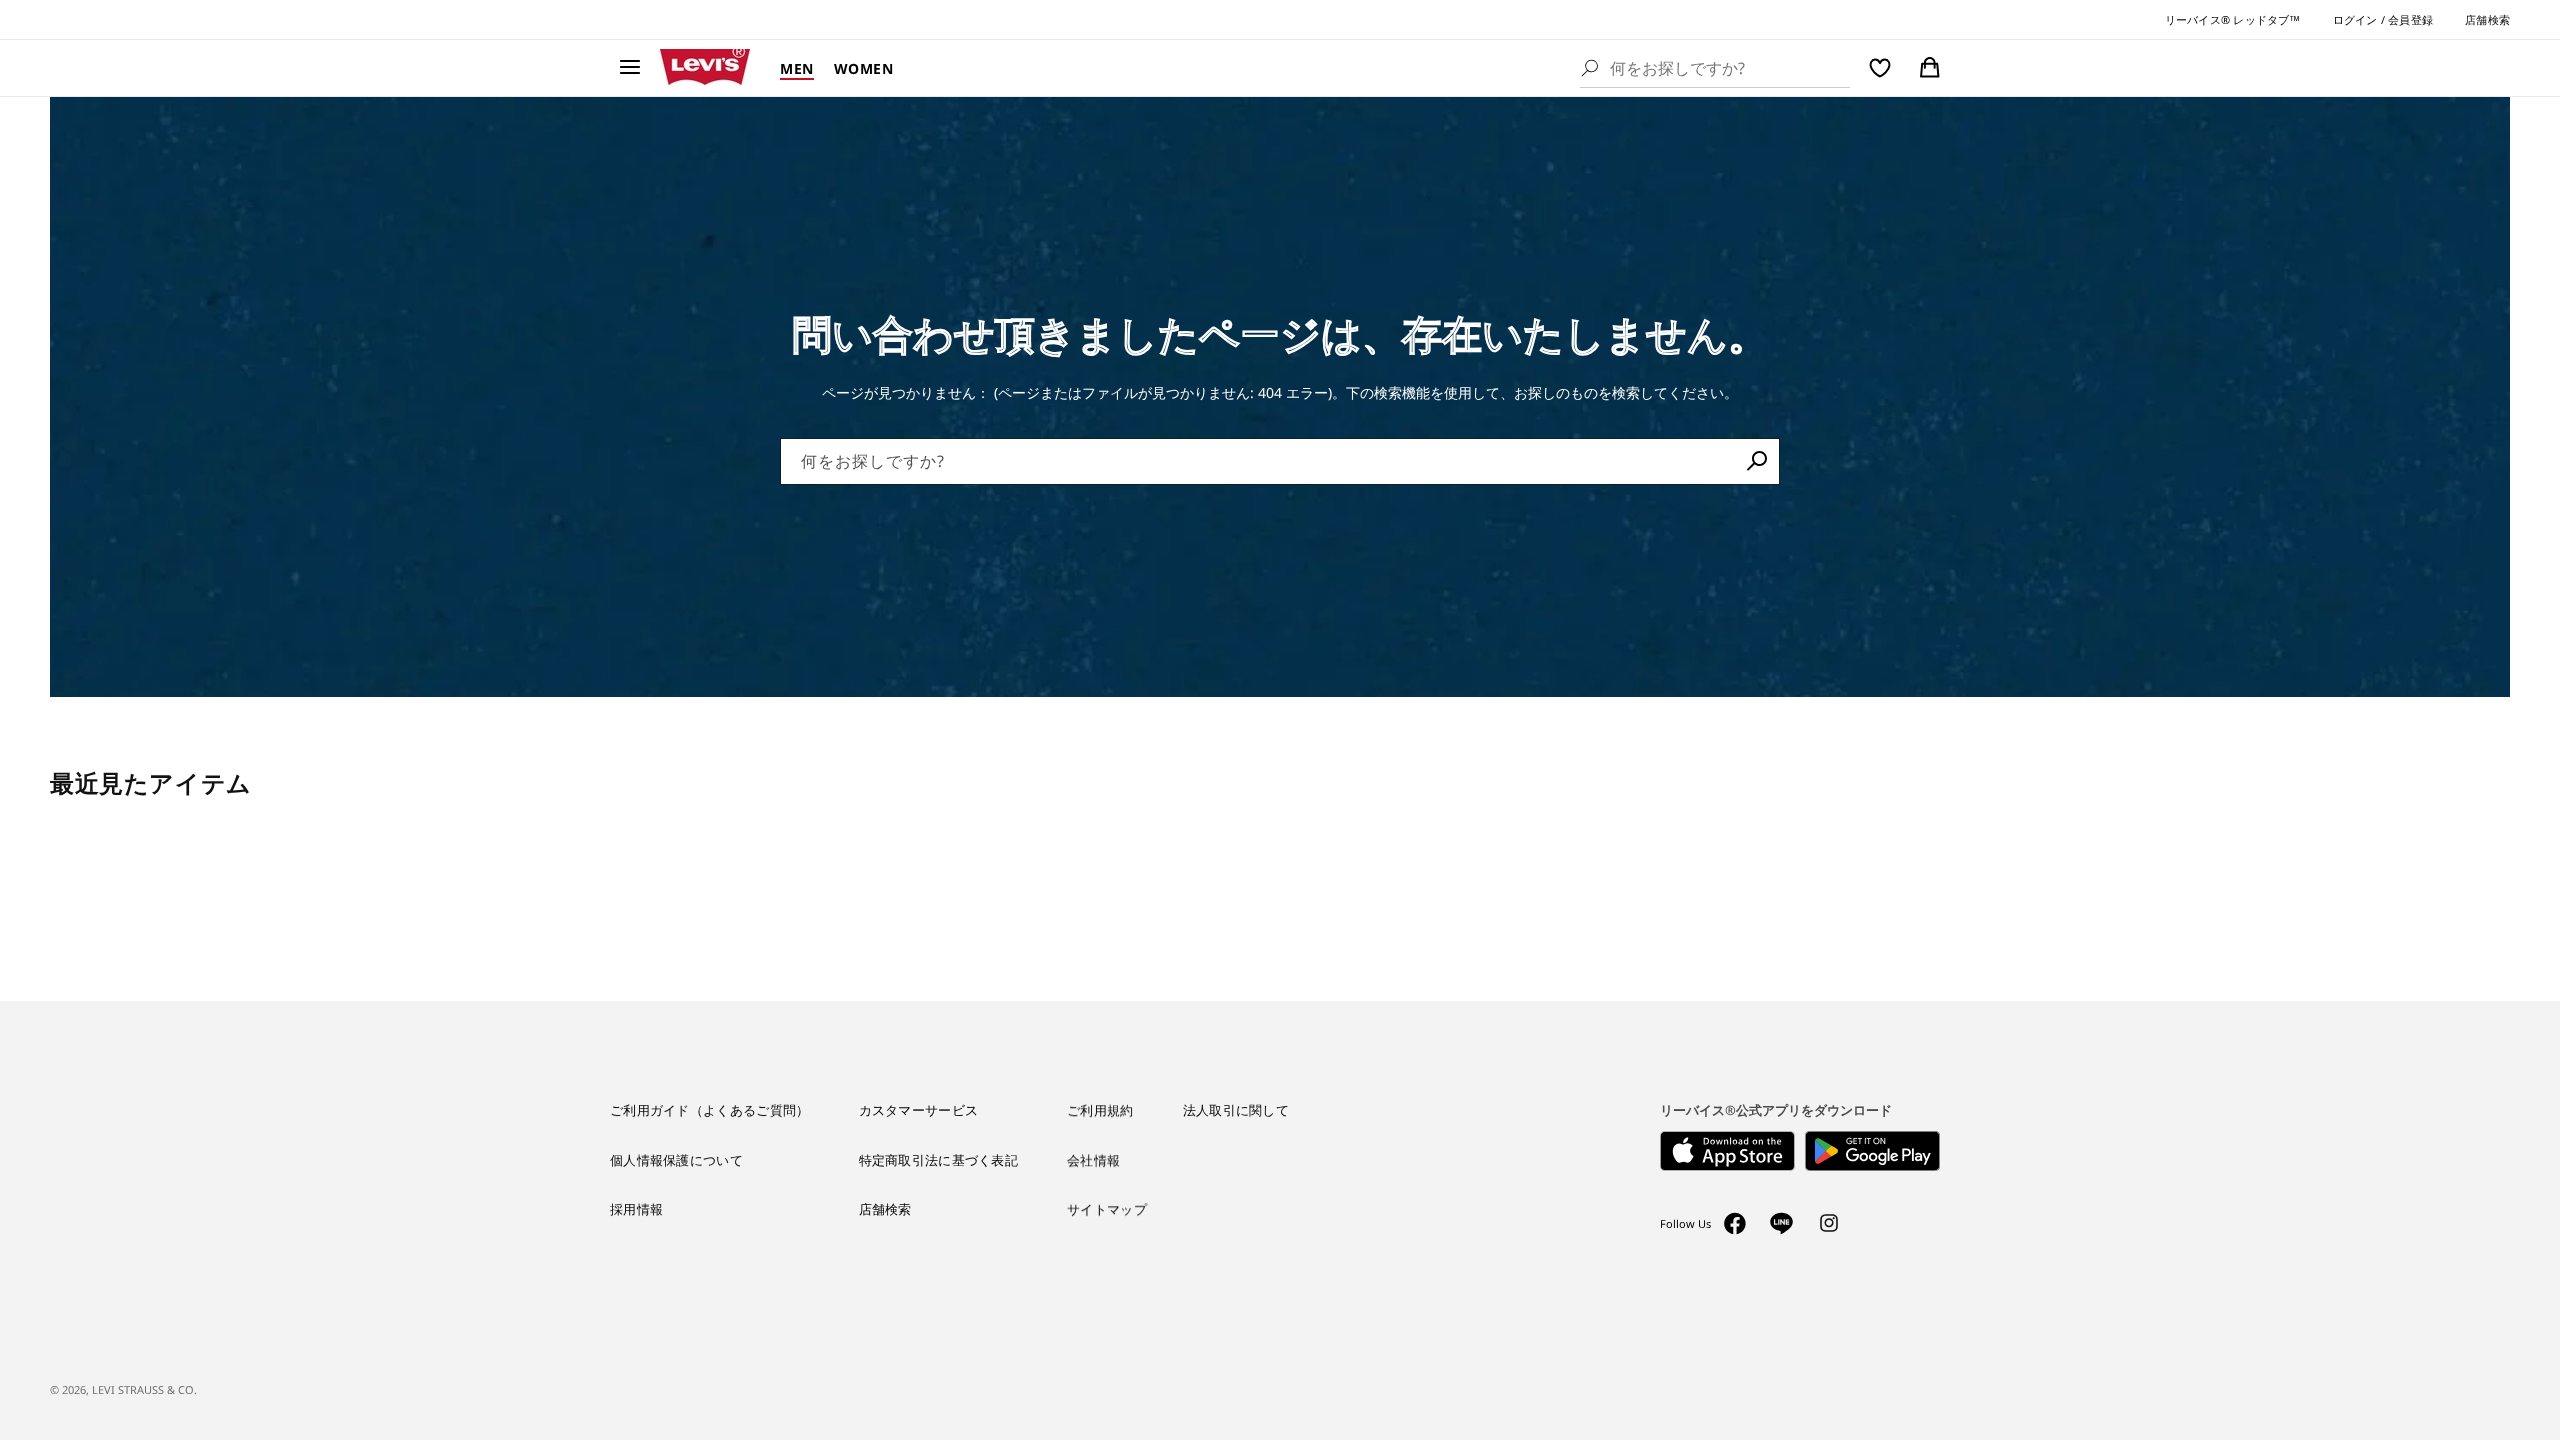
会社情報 (1093, 1160)
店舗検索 (2487, 19)
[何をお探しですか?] (1757, 461)
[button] (630, 68)
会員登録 (2410, 19)
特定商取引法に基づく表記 (939, 1160)
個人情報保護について (676, 1160)
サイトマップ (1107, 1209)
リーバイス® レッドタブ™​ (2233, 19)
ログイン (2355, 19)
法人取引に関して (1236, 1110)
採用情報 (636, 1209)
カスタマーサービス (919, 1110)
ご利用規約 (1100, 1110)
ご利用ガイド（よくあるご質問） (710, 1110)
